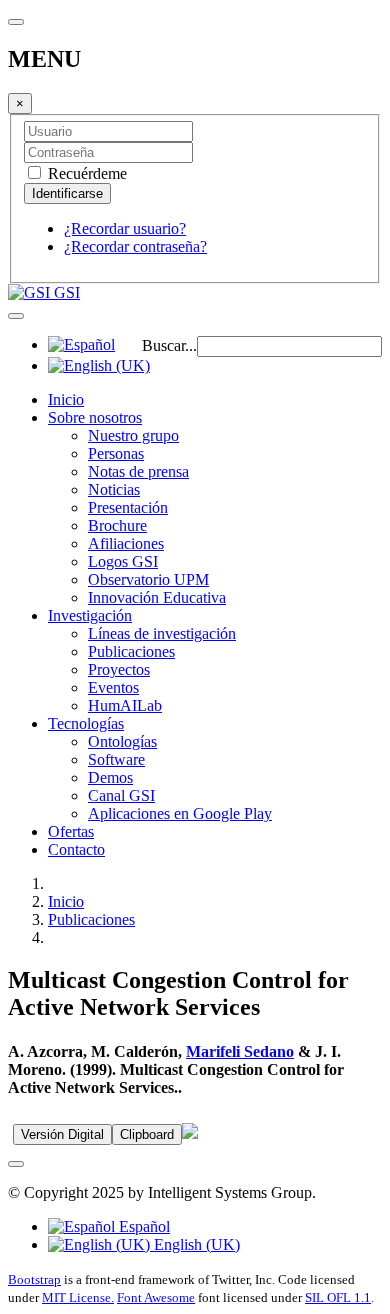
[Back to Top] (16, 1164)
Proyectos (119, 669)
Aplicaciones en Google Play (180, 813)
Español (142, 1226)
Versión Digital (62, 1134)
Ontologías (122, 741)
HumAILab (125, 705)
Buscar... (169, 345)
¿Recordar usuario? (125, 228)
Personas (116, 453)
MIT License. (78, 1297)
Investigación (90, 615)
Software (116, 759)
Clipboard (147, 1134)
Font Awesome (156, 1297)
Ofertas (71, 831)
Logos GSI (123, 561)
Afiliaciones (126, 543)
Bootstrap (34, 1279)
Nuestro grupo (133, 435)
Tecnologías (86, 723)
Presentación (128, 507)
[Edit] (190, 1133)
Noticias (114, 489)
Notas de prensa (138, 471)
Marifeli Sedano (240, 1051)
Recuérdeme (85, 173)
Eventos (113, 687)
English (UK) (195, 1244)
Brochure (117, 525)
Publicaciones (131, 651)
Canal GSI (121, 795)
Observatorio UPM (148, 579)
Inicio (66, 399)
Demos (110, 777)
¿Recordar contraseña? (135, 246)
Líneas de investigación (162, 633)
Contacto (76, 849)
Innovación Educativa (157, 597)
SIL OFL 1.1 (338, 1297)
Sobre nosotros (95, 417)
